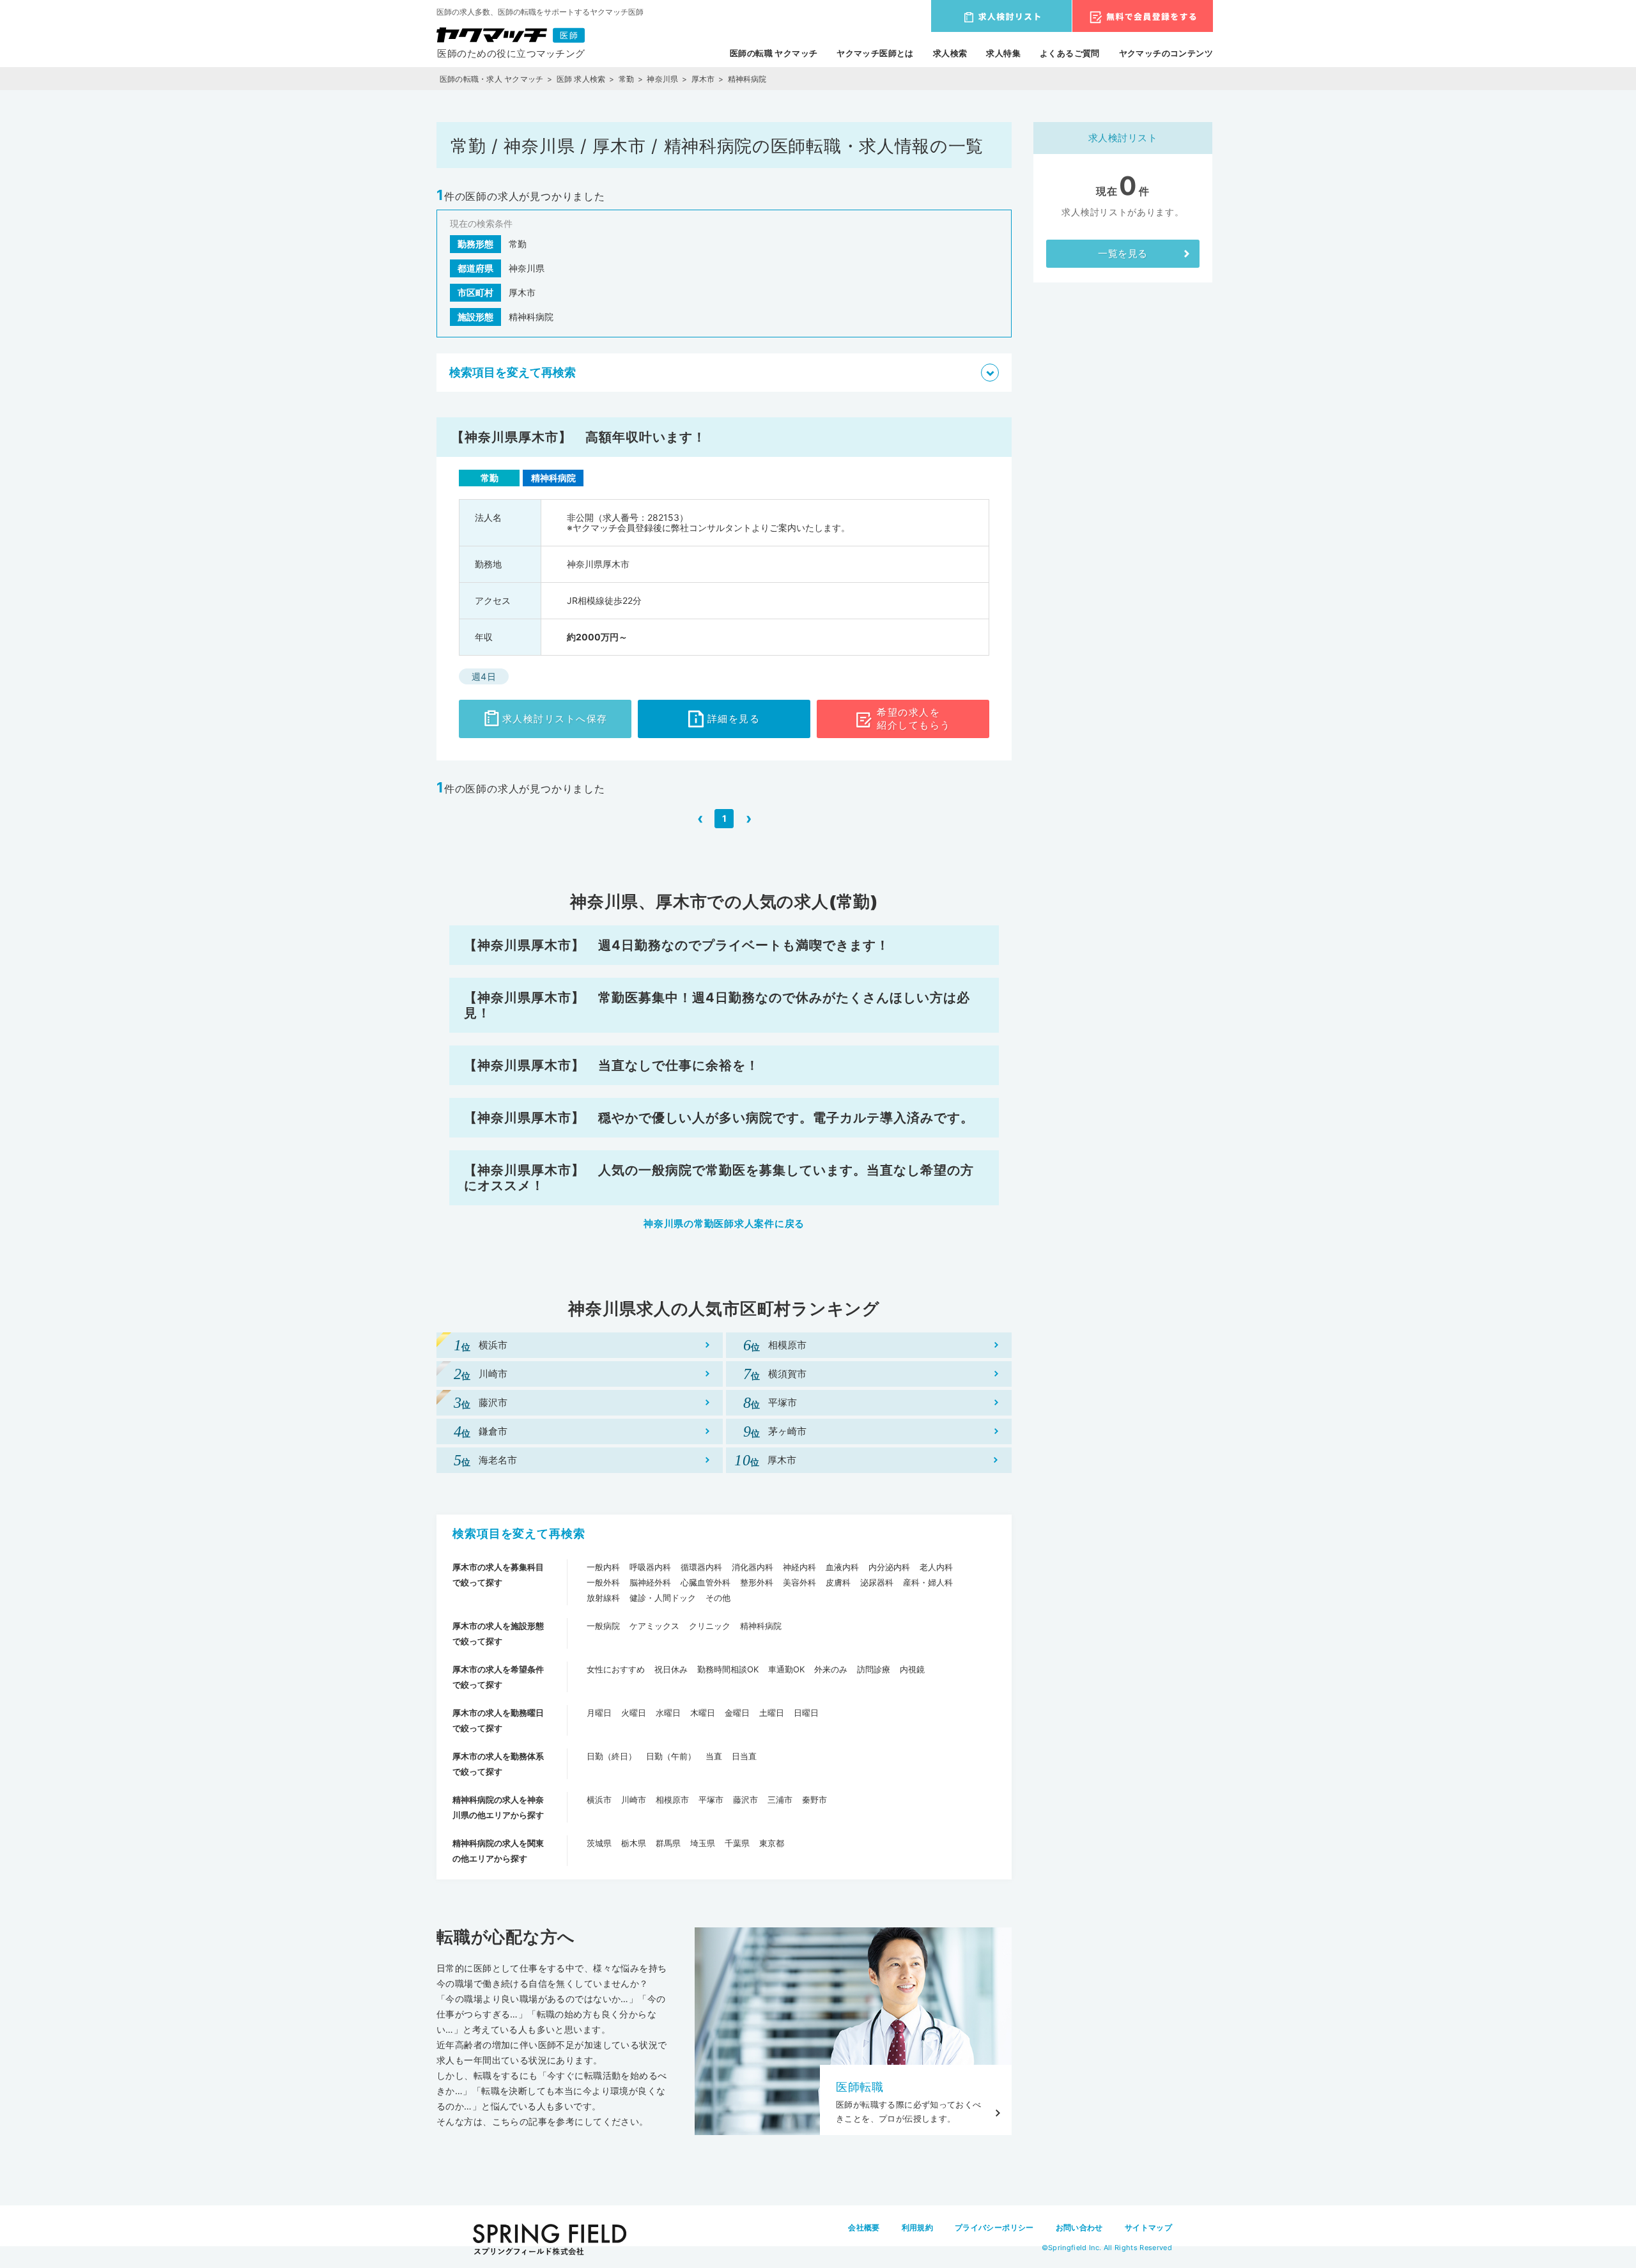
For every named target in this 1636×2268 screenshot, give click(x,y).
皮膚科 (838, 1582)
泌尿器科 (877, 1582)
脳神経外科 (650, 1582)
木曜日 (703, 1713)
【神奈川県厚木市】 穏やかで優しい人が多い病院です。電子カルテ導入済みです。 (719, 1118)
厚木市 (703, 79)
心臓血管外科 (706, 1582)
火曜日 (634, 1713)
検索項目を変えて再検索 (519, 1533)
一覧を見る (1123, 253)
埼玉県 (703, 1843)
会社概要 (864, 2227)
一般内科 (603, 1567)
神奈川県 (662, 79)
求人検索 (950, 53)
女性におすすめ (616, 1669)
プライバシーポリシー (994, 2227)
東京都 (772, 1843)
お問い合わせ (1079, 2227)
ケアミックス (654, 1626)
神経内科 (799, 1567)
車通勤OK (786, 1669)
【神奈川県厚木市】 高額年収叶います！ (579, 437)
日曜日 (806, 1713)
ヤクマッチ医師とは (875, 53)
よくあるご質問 (1070, 53)
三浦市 (780, 1800)
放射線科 (603, 1598)
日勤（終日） (612, 1756)
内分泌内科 (889, 1567)
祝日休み (671, 1669)
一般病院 (603, 1626)
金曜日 (737, 1713)
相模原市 (672, 1800)
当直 (714, 1756)
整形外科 (757, 1582)
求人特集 (1003, 53)
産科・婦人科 (928, 1582)
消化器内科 (752, 1567)
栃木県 (634, 1843)
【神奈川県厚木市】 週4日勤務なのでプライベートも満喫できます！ (677, 945)
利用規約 (917, 2227)
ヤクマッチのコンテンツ (1166, 53)
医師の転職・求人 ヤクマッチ (491, 79)
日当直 (744, 1756)
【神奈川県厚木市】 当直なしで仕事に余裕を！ (612, 1065)
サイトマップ (1148, 2227)
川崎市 (634, 1800)
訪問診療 (874, 1669)
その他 (718, 1598)
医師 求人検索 (581, 79)
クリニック (710, 1626)
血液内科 (842, 1567)
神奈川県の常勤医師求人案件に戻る (724, 1223)
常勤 (626, 79)
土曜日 (772, 1713)
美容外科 (799, 1582)
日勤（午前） (671, 1756)
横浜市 (599, 1800)
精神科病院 (761, 1626)
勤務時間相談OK (728, 1669)
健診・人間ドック (663, 1598)
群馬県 (668, 1843)
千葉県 (737, 1843)
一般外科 (603, 1582)
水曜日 (668, 1713)
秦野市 (814, 1800)
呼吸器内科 (650, 1567)
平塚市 (711, 1800)
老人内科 (936, 1567)
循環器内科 (701, 1567)
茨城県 (599, 1843)
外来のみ (831, 1669)
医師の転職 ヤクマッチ (774, 53)
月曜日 (599, 1713)
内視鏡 (912, 1669)
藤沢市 (745, 1800)
